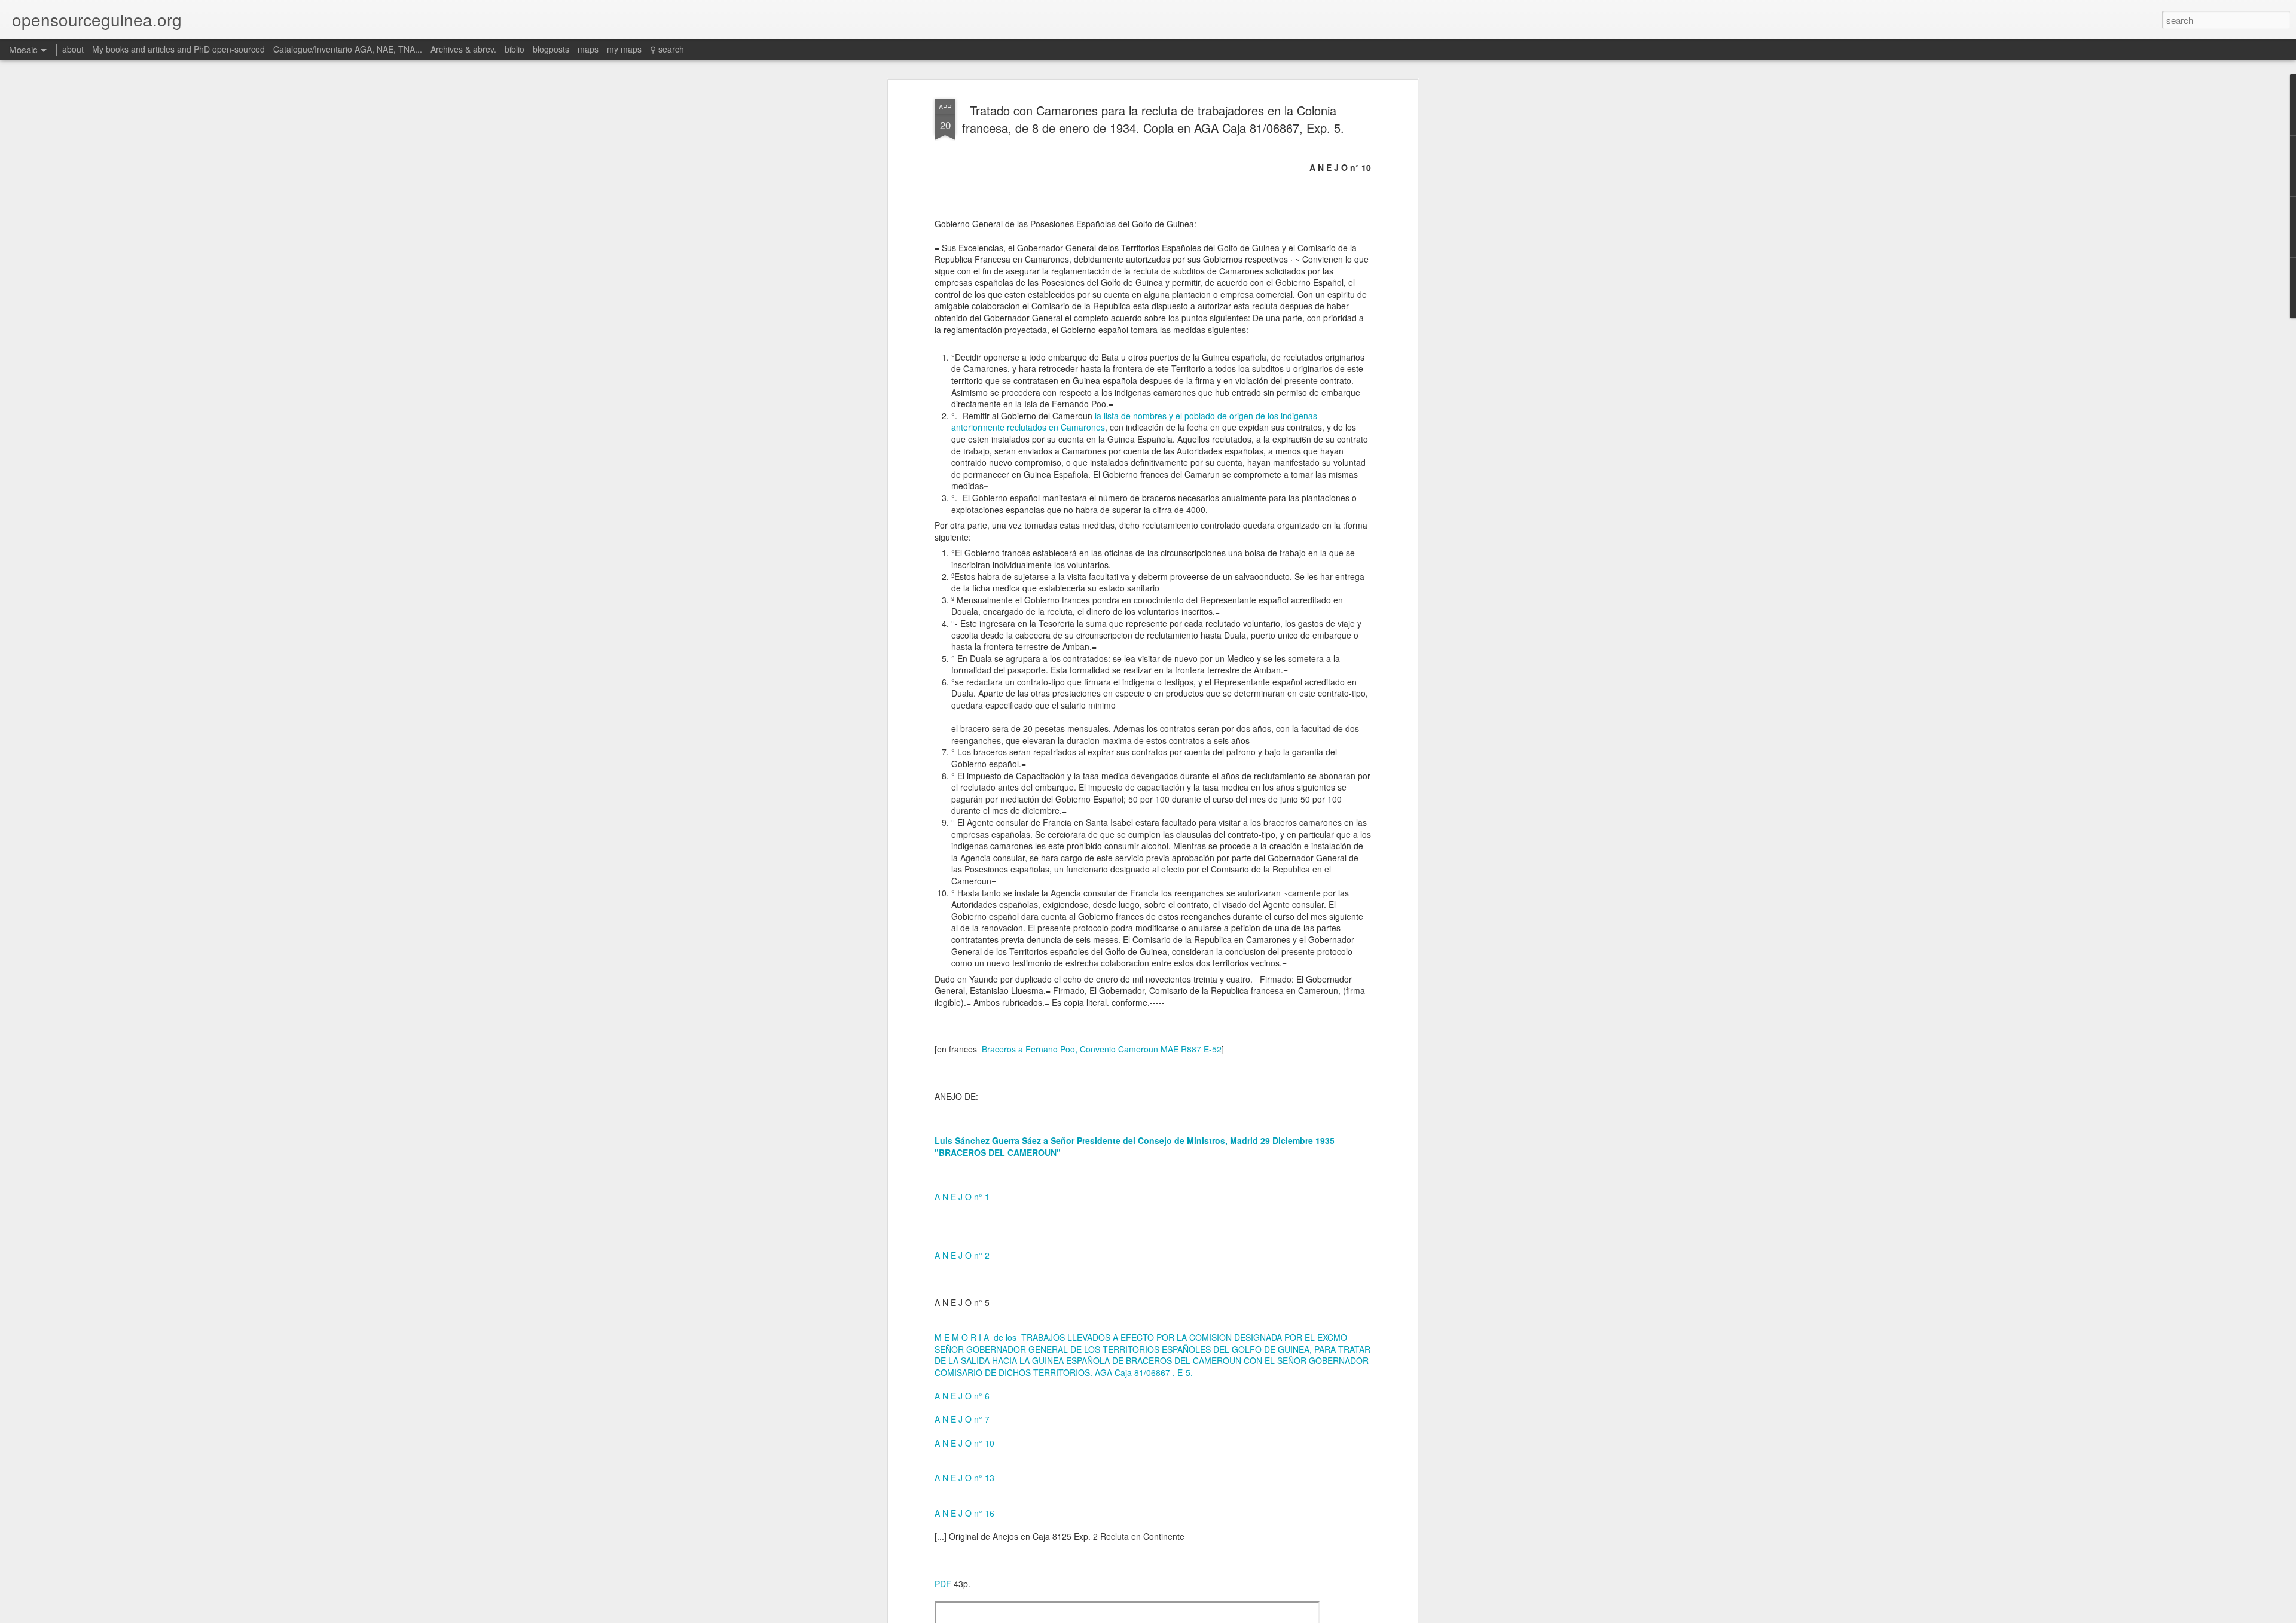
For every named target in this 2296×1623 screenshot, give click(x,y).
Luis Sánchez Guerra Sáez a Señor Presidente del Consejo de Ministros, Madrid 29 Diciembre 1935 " (1135, 1146)
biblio (515, 49)
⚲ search (667, 49)
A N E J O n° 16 (964, 1513)
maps (588, 49)
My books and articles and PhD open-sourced (178, 49)
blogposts (551, 49)
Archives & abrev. (463, 49)
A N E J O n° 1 (962, 1197)
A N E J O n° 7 (962, 1419)
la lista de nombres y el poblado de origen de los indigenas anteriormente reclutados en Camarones (1134, 422)
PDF (943, 1584)
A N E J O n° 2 (962, 1255)
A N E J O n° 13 (964, 1478)
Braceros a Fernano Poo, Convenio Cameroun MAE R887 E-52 (1102, 1049)
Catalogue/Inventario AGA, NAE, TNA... (348, 49)
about (73, 49)
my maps (624, 49)
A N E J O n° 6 (962, 1396)
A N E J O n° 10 (966, 1443)
